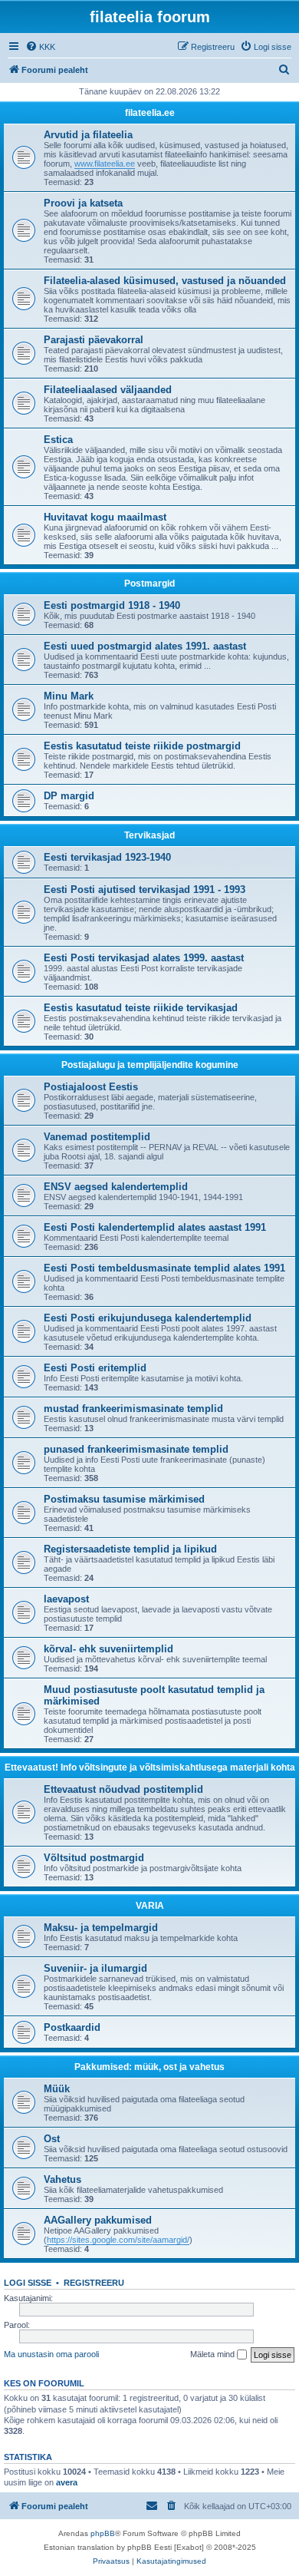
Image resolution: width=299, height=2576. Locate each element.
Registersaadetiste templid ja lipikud (130, 1549)
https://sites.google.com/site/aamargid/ (118, 2240)
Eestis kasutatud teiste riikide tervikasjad (141, 1008)
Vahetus (62, 2179)
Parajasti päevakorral (94, 340)
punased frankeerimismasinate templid (136, 1449)
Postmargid (149, 584)
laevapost (66, 1599)
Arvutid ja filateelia (88, 135)
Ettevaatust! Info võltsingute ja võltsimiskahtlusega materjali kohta (150, 1767)
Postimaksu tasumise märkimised (124, 1499)
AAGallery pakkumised (98, 2220)
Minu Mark (69, 696)
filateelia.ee (150, 113)
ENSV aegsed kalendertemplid (116, 1187)
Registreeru (94, 2283)
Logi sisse (28, 2283)
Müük (57, 2089)
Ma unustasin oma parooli (51, 2354)
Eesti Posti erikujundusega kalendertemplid (148, 1318)
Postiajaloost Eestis (91, 1087)
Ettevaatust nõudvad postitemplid (123, 1789)
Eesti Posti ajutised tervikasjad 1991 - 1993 (145, 890)
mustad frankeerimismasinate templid (133, 1409)
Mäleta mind (214, 2354)
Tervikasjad (149, 835)
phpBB (103, 2533)
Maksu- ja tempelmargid (101, 1928)
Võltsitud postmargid (94, 1858)
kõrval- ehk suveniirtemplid (108, 1649)
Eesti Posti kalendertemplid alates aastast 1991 (155, 1227)
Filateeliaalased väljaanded (108, 390)
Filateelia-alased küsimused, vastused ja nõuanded (165, 281)
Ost (52, 2139)
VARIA (150, 1906)
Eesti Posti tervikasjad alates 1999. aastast (144, 958)
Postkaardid (72, 2027)
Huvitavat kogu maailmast (105, 517)
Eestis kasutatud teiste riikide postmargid (142, 746)
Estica (58, 440)
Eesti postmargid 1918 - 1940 (112, 605)
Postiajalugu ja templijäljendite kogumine (150, 1065)
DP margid (69, 796)
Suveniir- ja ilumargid (95, 1968)
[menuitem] (40, 47)
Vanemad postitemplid (97, 1137)
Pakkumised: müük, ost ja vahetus (149, 2067)
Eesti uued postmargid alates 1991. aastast (145, 646)
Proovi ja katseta (83, 203)
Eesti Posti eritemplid (95, 1368)
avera (67, 2482)
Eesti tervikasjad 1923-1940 (107, 857)
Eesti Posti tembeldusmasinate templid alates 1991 (164, 1268)
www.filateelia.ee (105, 164)
